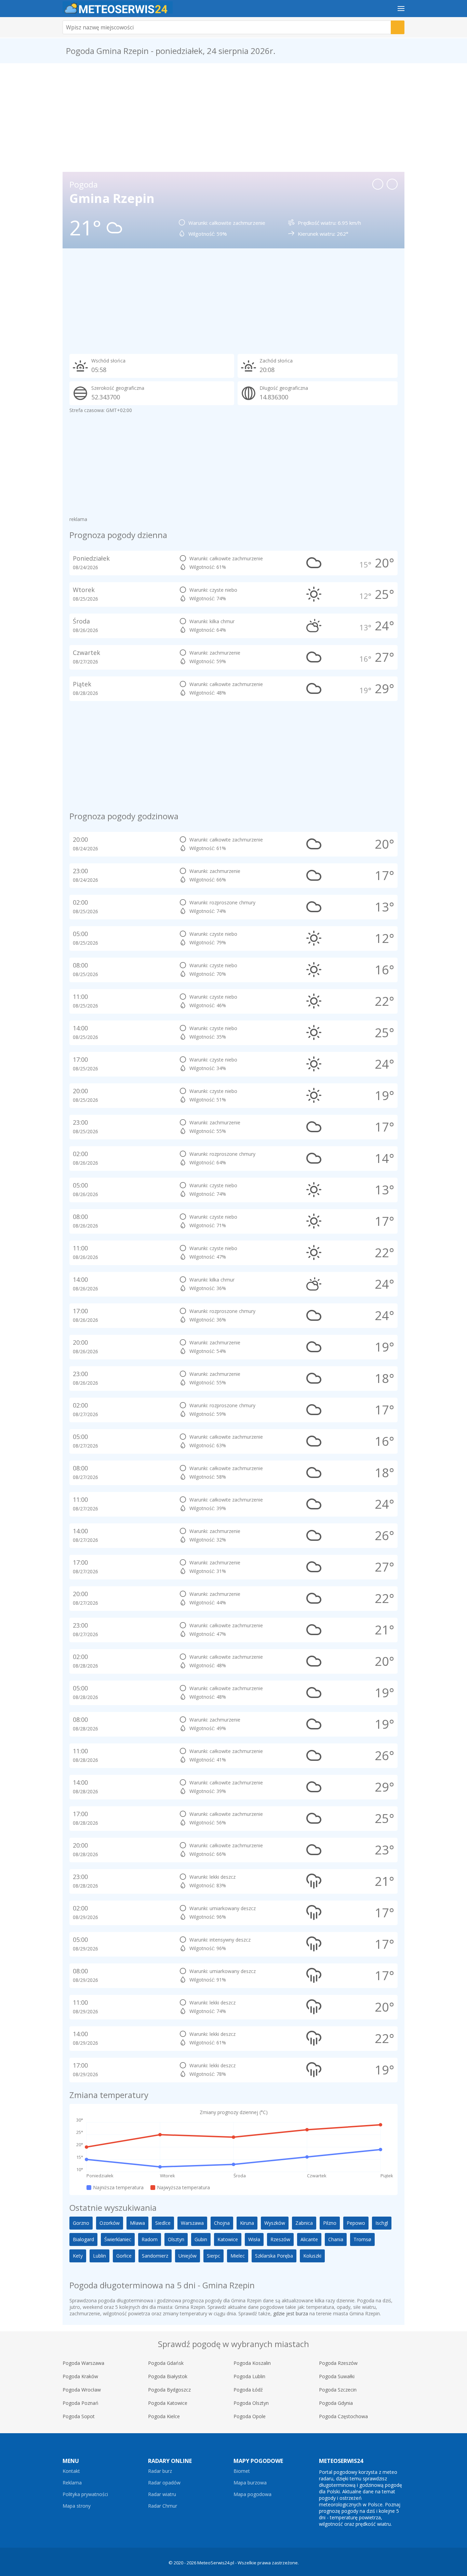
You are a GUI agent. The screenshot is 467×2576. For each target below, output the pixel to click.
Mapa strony (77, 2506)
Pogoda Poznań (81, 2403)
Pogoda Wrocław (82, 2390)
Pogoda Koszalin (252, 2363)
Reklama (72, 2483)
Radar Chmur (163, 2506)
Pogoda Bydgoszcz (169, 2390)
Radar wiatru (162, 2494)
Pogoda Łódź (248, 2390)
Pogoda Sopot (79, 2416)
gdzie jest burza (291, 2313)
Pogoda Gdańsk (166, 2363)
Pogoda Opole (250, 2416)
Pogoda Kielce (164, 2416)
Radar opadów (164, 2483)
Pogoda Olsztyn (251, 2403)
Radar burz (160, 2471)
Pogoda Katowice (168, 2403)
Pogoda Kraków (80, 2376)
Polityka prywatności (85, 2494)
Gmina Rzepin (112, 198)
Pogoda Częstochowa (343, 2416)
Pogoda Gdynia (336, 2403)
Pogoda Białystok (168, 2376)
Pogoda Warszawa (83, 2363)
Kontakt (71, 2471)
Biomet (242, 2471)
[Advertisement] (233, 118)
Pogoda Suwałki (337, 2376)
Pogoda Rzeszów (338, 2363)
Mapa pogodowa (252, 2494)
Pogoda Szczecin (338, 2390)
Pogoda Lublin (249, 2376)
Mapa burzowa (250, 2483)
